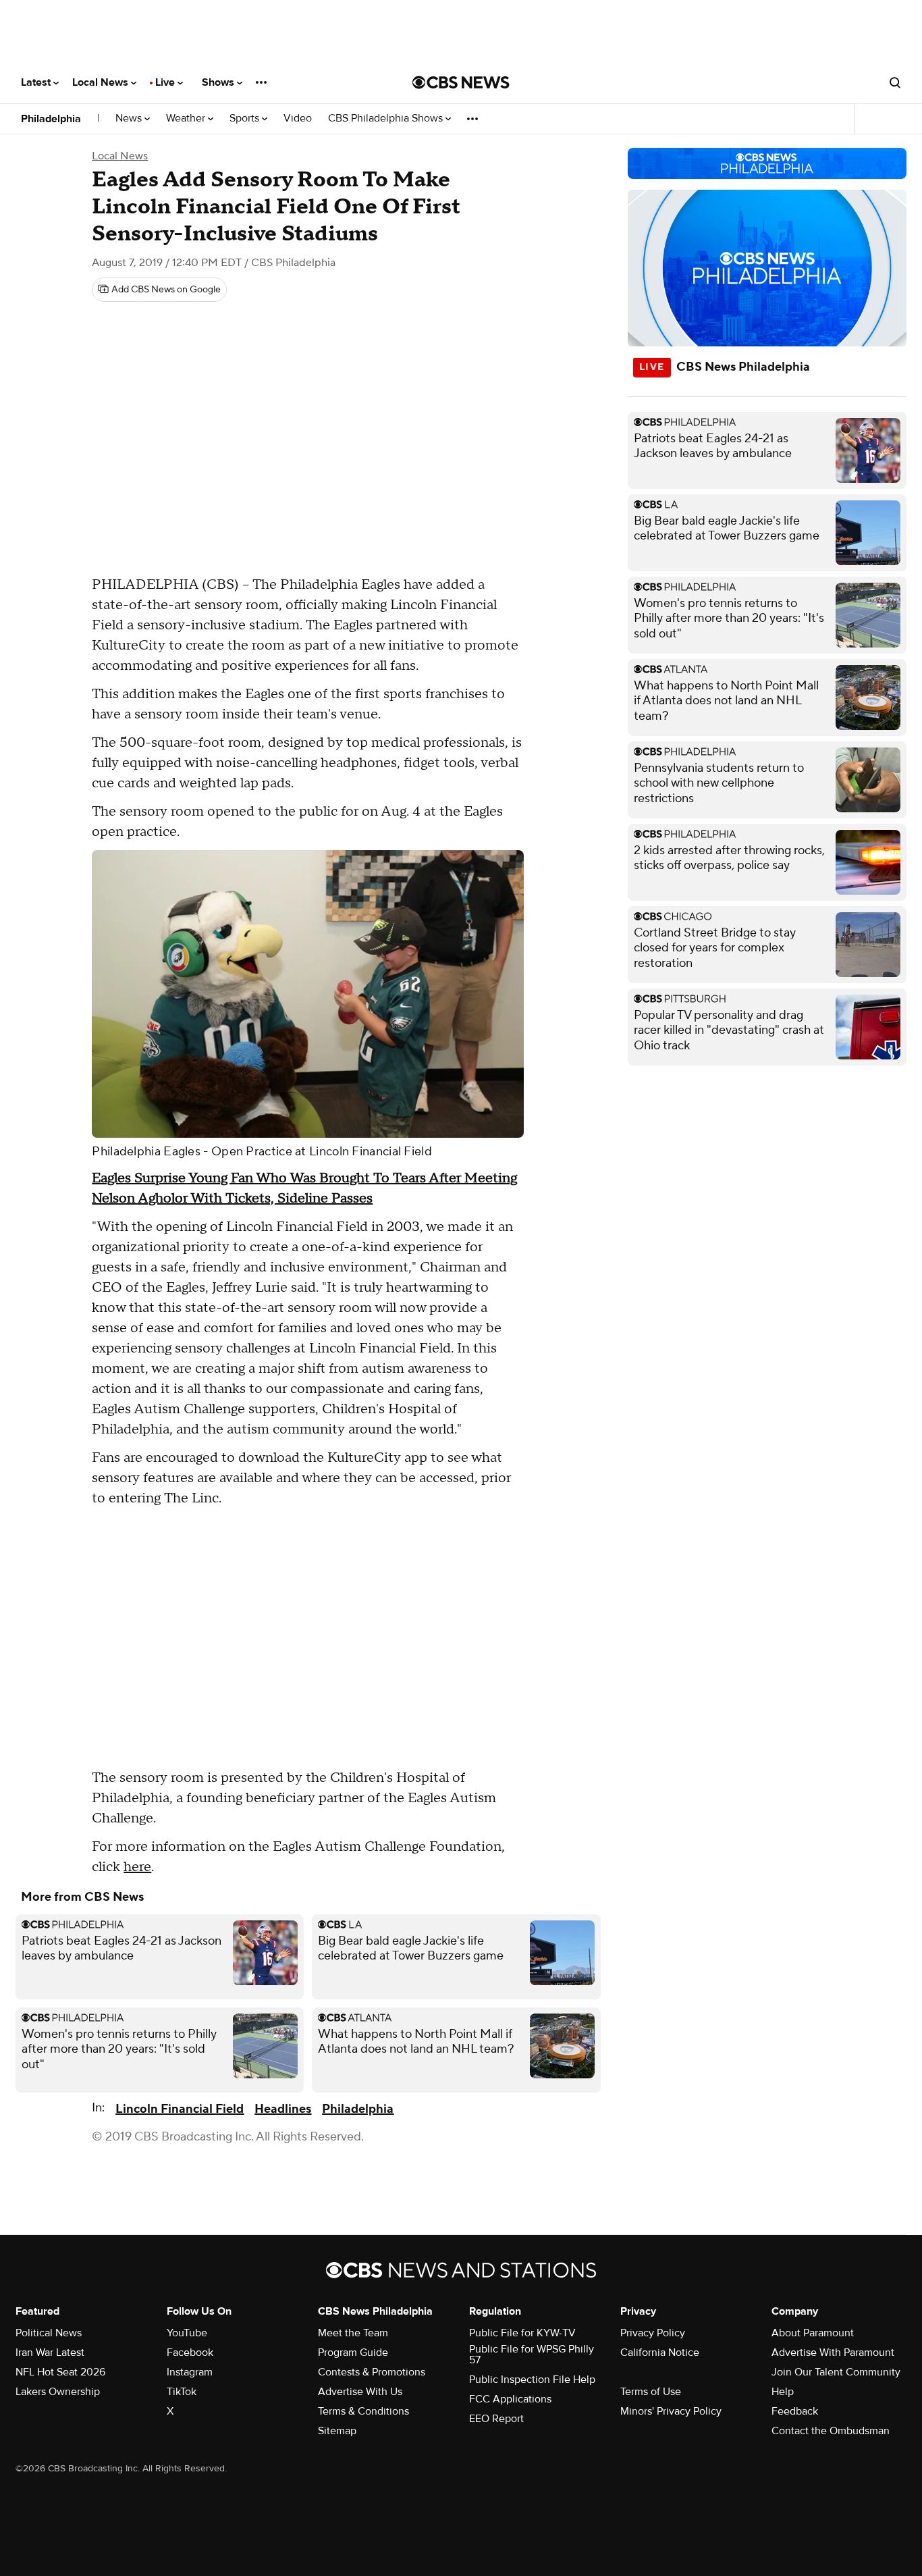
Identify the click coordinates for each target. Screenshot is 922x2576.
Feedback (795, 2411)
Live (166, 82)
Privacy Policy (653, 2333)
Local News (102, 82)
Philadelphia (51, 119)
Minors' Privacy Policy (671, 2411)
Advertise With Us (360, 2392)
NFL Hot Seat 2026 (60, 2372)
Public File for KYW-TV (522, 2333)
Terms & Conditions (363, 2411)
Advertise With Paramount (833, 2352)
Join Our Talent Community (836, 2372)
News (130, 119)
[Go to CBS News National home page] (461, 82)
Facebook (190, 2352)
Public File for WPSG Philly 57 (532, 2355)
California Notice (660, 2352)
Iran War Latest (50, 2352)
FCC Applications (510, 2399)
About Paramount (813, 2333)
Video (298, 119)
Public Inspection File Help (532, 2380)
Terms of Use (651, 2392)
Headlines (283, 2109)
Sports (246, 119)
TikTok (182, 2392)
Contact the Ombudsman (831, 2431)
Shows (219, 82)
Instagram (190, 2372)
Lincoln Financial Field (180, 2109)
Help (783, 2392)
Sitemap (337, 2431)
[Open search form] (895, 82)
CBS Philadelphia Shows (387, 119)
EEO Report (496, 2419)
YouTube (187, 2333)
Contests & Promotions (372, 2372)
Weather (187, 119)
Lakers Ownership (58, 2392)
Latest (37, 82)
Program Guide (353, 2352)
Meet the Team (353, 2333)
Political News (49, 2333)
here (137, 1867)
